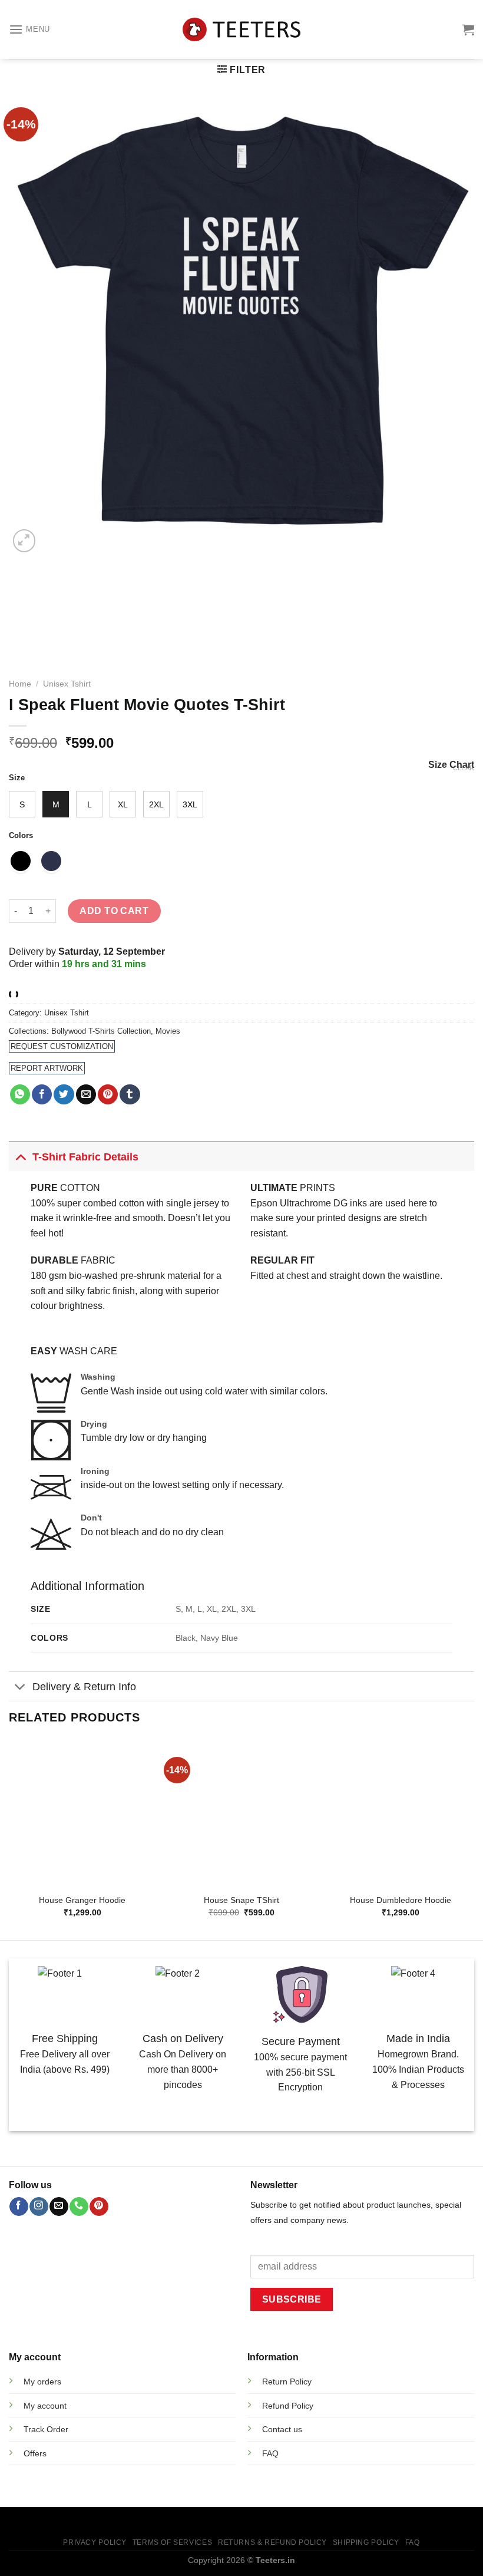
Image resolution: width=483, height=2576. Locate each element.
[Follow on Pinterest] (99, 2206)
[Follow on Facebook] (19, 2206)
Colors (21, 836)
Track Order (46, 2429)
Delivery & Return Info (84, 1687)
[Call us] (79, 2206)
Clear (464, 768)
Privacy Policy (95, 2542)
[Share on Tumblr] (130, 1094)
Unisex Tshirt (67, 684)
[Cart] (468, 29)
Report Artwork (47, 1068)
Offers (35, 2453)
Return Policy (287, 2382)
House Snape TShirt (241, 1900)
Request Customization (62, 1046)
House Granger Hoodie (82, 1900)
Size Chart (451, 765)
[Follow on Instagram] (39, 2206)
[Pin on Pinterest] (108, 1094)
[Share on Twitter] (64, 1094)
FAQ (413, 2542)
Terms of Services (172, 2542)
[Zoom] (24, 541)
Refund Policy (288, 2406)
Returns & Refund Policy (272, 2542)
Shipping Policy (366, 2542)
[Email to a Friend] (86, 1094)
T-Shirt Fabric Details (85, 1157)
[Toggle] (20, 1157)
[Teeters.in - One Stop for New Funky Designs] (241, 30)
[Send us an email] (59, 2206)
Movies (168, 1031)
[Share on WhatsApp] (20, 1094)
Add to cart (114, 911)
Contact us (282, 2429)
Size (17, 778)
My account (45, 2406)
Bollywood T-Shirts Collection (101, 1031)
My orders (42, 2382)
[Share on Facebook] (42, 1094)
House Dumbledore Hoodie (401, 1900)
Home (20, 684)
